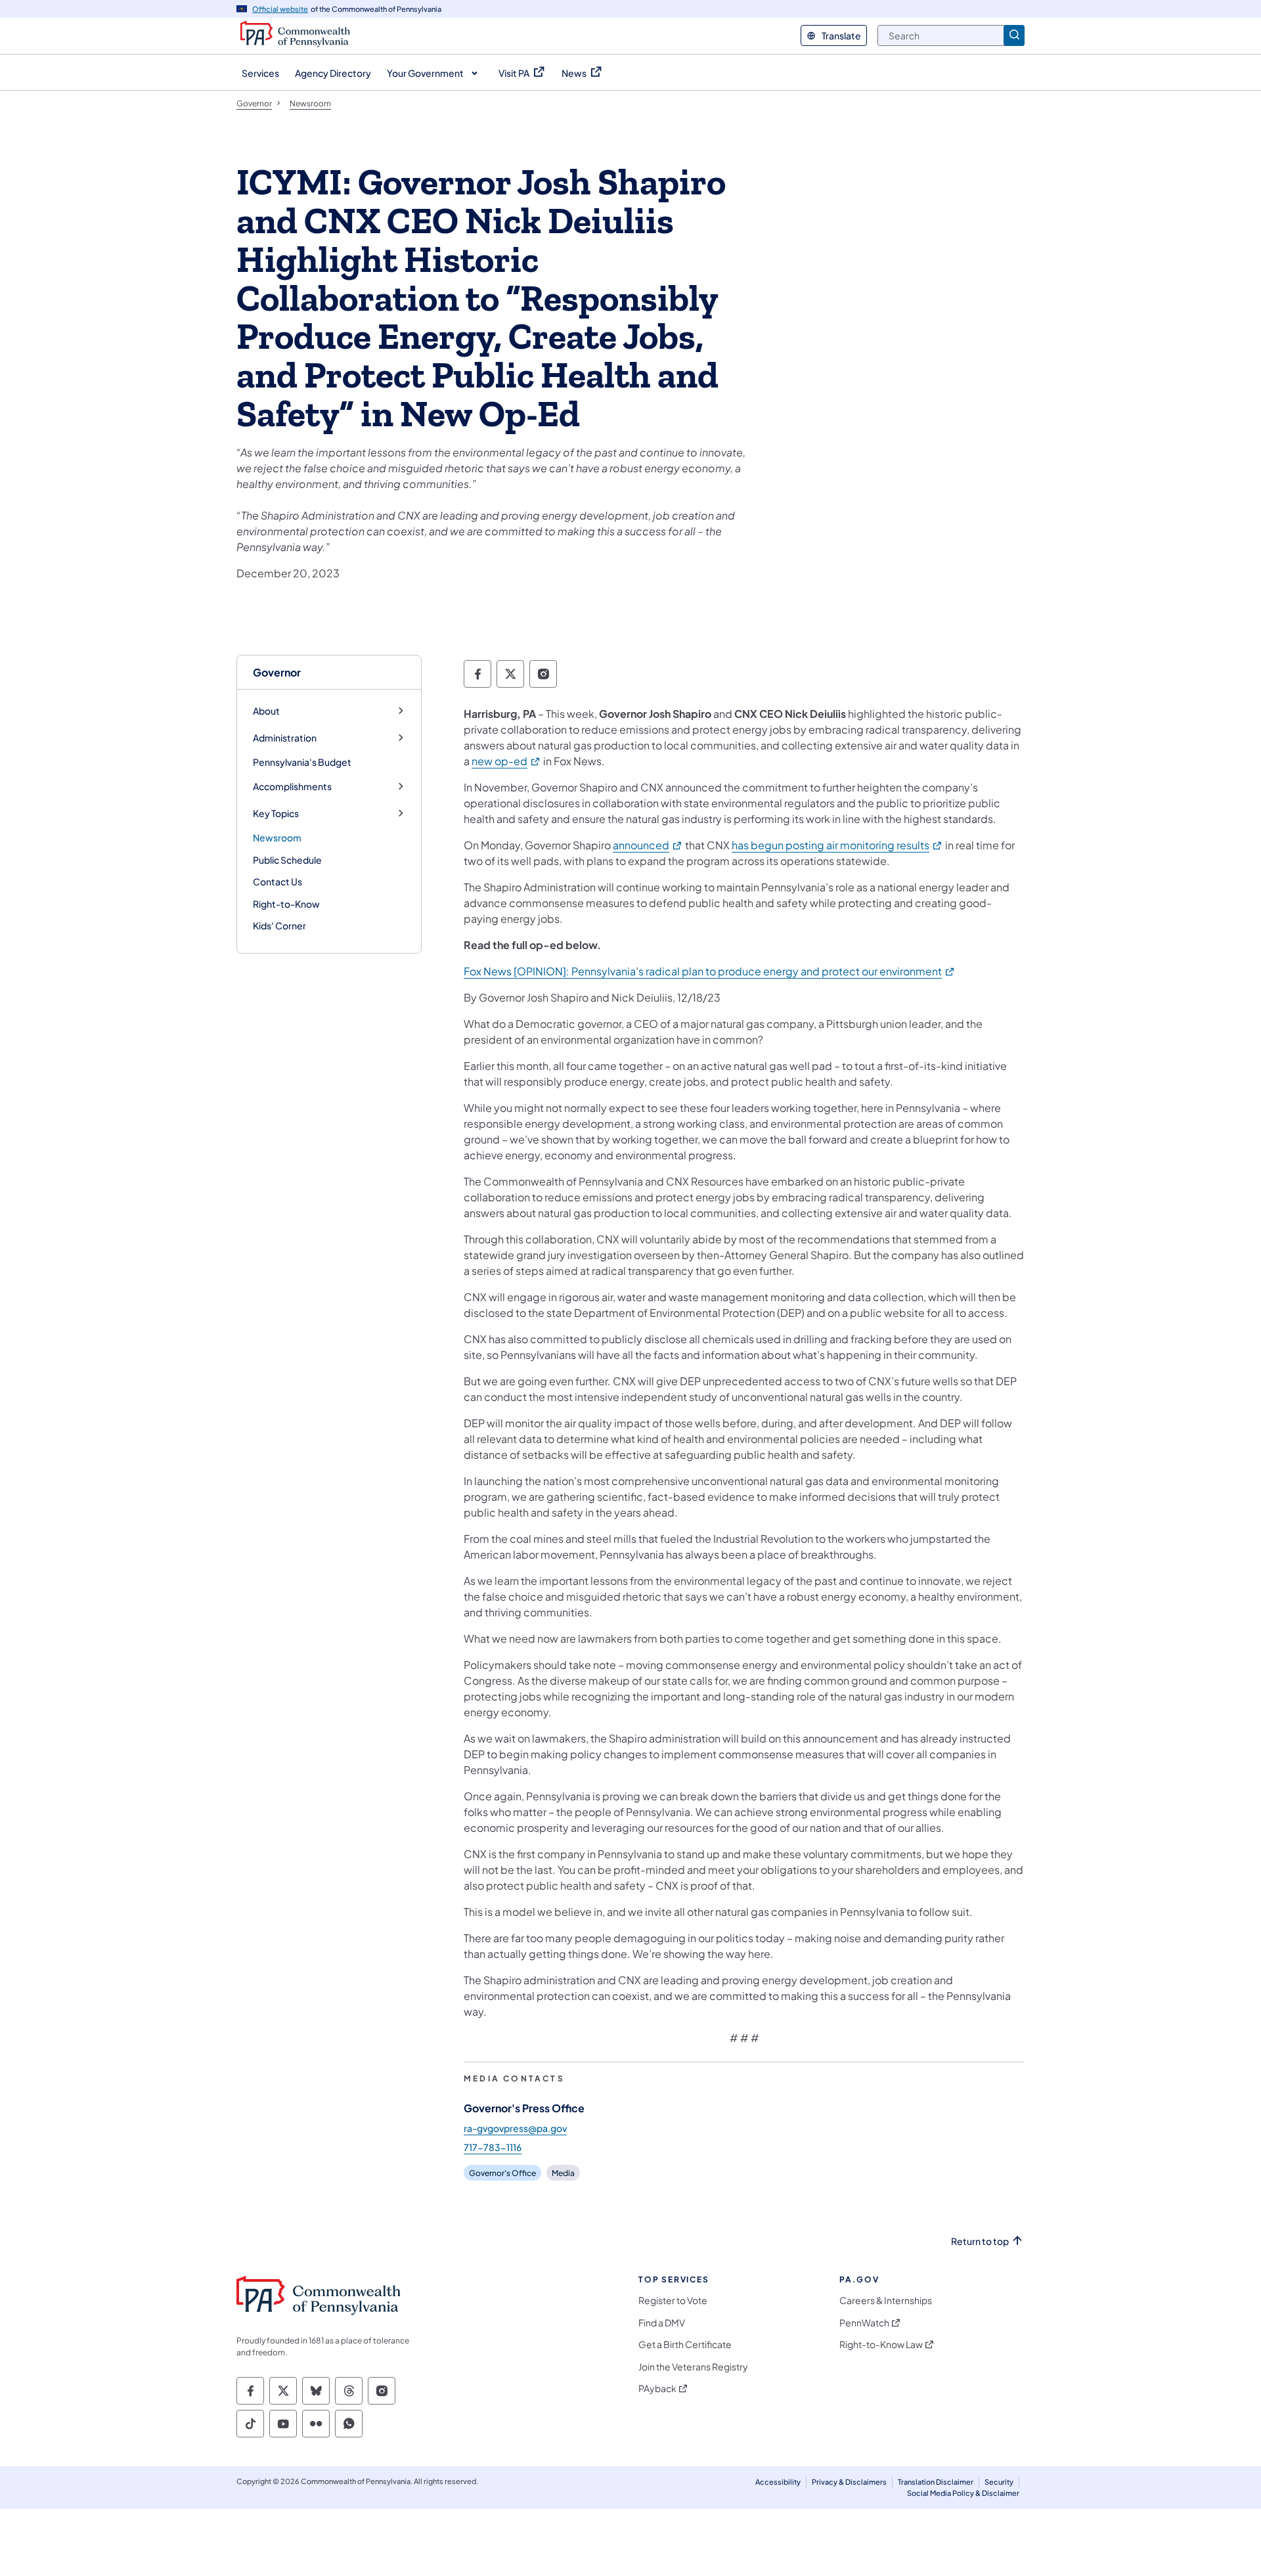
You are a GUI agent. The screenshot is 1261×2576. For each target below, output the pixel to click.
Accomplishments (292, 787)
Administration (285, 738)
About (266, 711)
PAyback (657, 2388)
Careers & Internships (886, 2300)
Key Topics (276, 813)
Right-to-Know (286, 904)
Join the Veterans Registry (693, 2367)
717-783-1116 (493, 2147)
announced (648, 845)
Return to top (980, 2241)
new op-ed (506, 761)
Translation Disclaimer (936, 2482)
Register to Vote (673, 2300)
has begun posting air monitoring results (837, 845)
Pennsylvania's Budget (302, 762)
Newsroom (277, 837)
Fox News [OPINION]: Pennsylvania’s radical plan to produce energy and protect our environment (710, 971)
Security (999, 2482)
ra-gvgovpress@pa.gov (515, 2128)
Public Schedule (287, 860)
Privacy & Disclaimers (849, 2482)
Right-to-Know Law (881, 2344)
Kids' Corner (279, 925)
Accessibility (778, 2482)
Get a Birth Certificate (685, 2344)
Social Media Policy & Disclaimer (963, 2493)
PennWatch (864, 2323)
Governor (277, 672)
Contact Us (277, 881)
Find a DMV (662, 2323)
